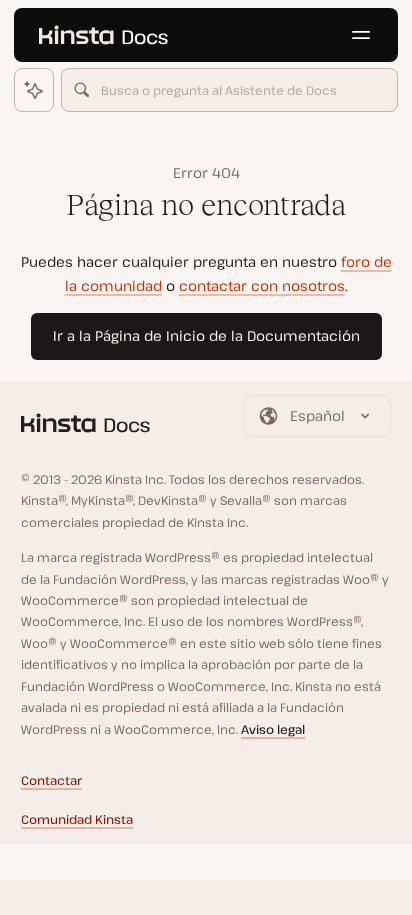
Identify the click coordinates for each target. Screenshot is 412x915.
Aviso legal (273, 729)
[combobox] (230, 90)
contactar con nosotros (262, 285)
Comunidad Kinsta (77, 819)
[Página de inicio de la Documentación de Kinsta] (103, 35)
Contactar (51, 780)
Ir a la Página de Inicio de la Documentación (206, 335)
